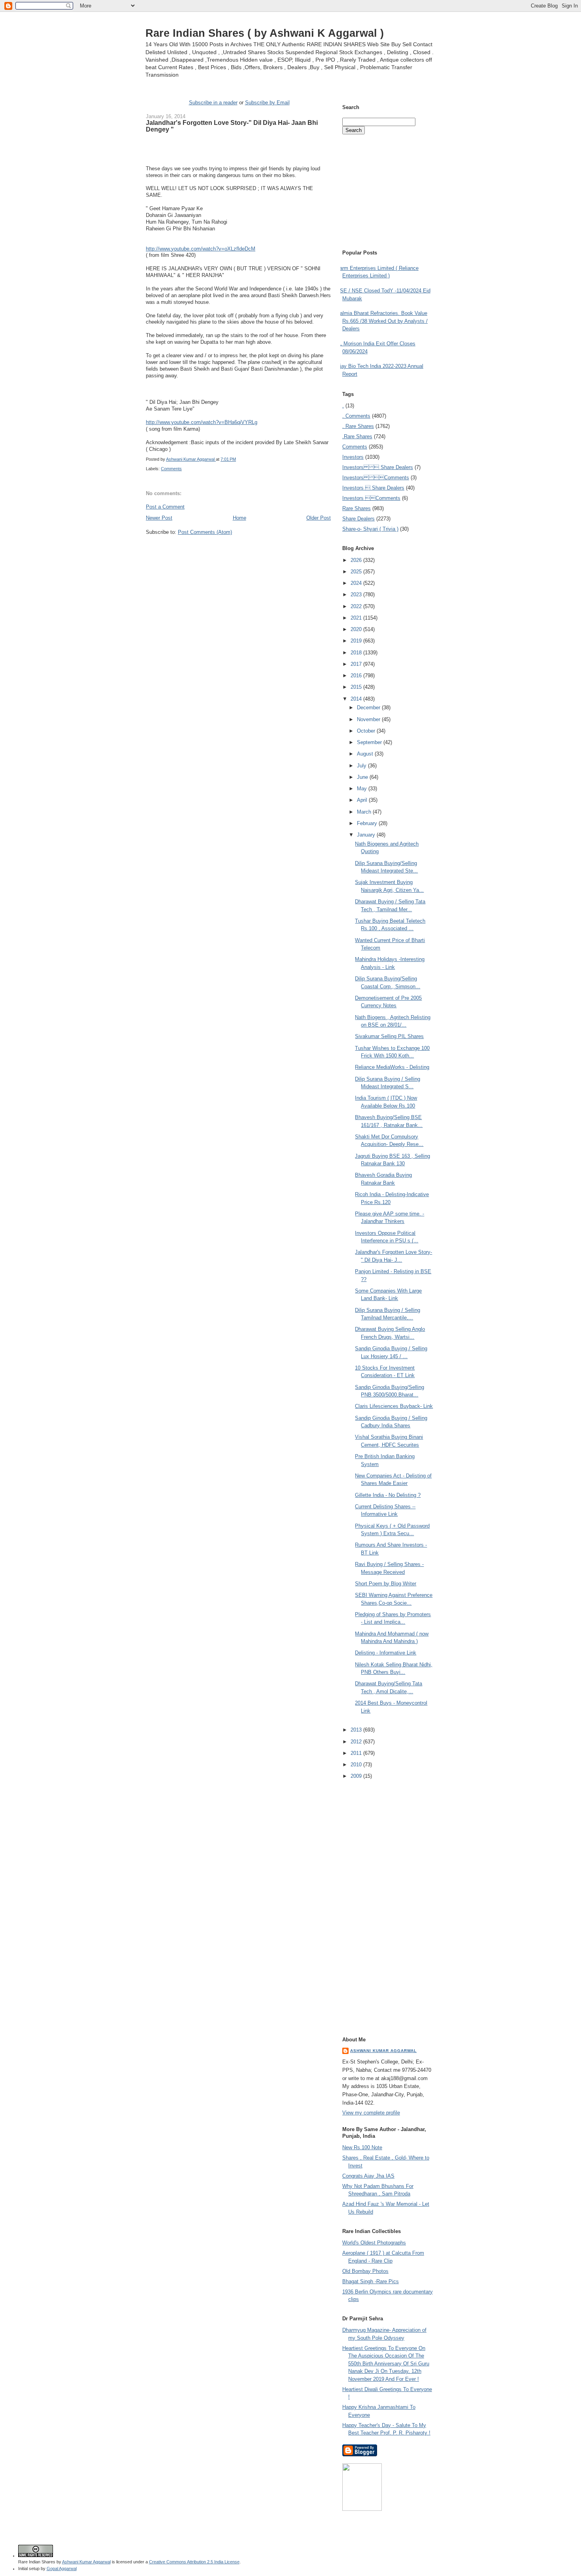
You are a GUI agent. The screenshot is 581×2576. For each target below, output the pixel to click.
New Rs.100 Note (362, 2147)
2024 (357, 583)
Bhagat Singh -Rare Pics (371, 2281)
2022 (357, 606)
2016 (357, 676)
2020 (357, 629)
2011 (357, 1753)
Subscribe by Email (267, 103)
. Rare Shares (358, 426)
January (367, 835)
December (369, 708)
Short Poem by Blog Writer (386, 1584)
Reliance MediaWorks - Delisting (392, 1067)
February (368, 823)
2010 (357, 1765)
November (369, 719)
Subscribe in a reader (213, 103)
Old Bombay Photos (365, 2271)
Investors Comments (376, 478)
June (363, 777)
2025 (357, 572)
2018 (357, 653)
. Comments (356, 416)
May (363, 789)
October (367, 731)
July (362, 766)
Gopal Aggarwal (62, 2568)
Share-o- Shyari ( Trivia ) (370, 529)
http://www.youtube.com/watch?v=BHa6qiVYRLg (202, 422)
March (365, 812)
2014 (357, 699)
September (370, 742)
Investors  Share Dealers (378, 467)
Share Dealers (358, 519)
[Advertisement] (238, 551)
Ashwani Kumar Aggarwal (383, 2051)
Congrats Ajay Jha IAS (368, 2176)
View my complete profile (371, 2113)
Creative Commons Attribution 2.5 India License (194, 2562)
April (363, 800)
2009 (357, 1776)
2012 (357, 1742)
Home (240, 518)
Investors (353, 457)
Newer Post (159, 518)
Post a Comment (165, 507)
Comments (171, 469)
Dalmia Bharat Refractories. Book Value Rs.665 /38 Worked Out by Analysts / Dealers (382, 321)
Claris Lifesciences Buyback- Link (394, 1406)
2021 (357, 618)
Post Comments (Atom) (205, 532)
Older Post (319, 518)
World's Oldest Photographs (374, 2243)
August (366, 754)
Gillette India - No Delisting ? (388, 1495)
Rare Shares (357, 508)
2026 (357, 560)
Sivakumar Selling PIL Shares (389, 1036)
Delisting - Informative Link (386, 1653)
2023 (357, 595)
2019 (357, 641)
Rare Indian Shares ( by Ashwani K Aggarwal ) (265, 33)
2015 (357, 687)
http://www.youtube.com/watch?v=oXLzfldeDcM (201, 249)
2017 (357, 664)
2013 (357, 1730)
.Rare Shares (357, 436)
